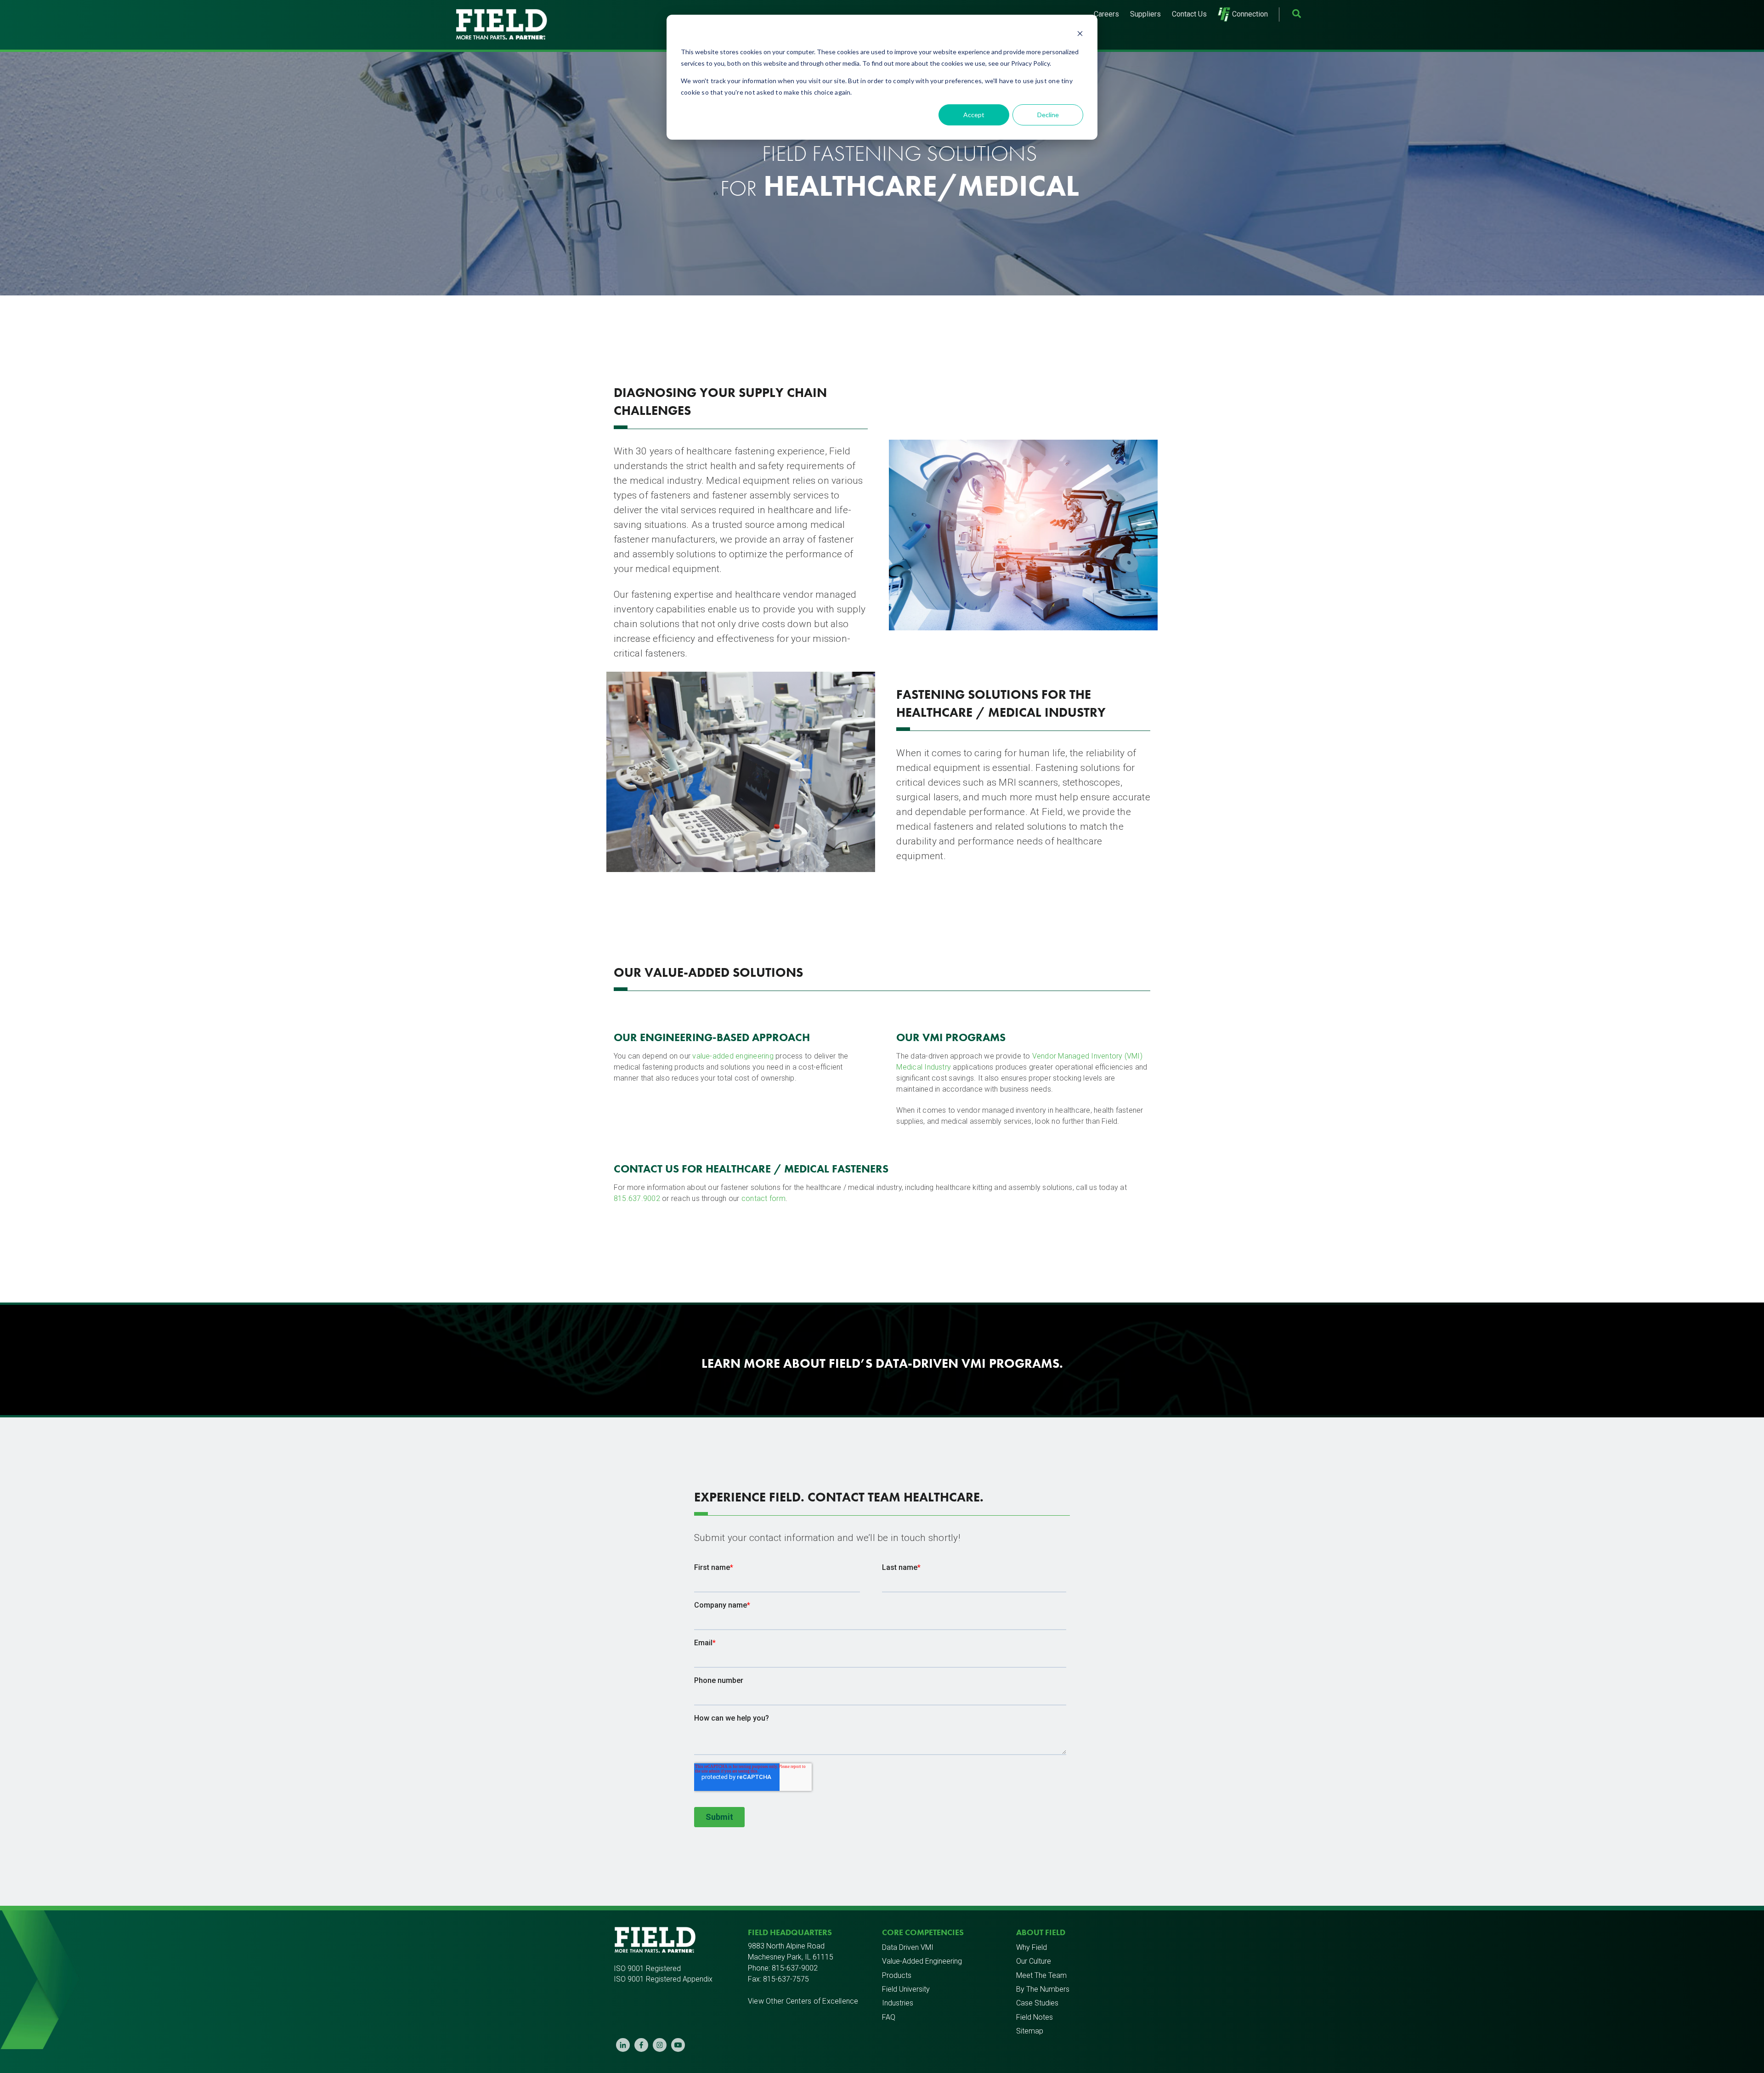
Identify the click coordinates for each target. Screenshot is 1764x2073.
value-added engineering (733, 1056)
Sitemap (1030, 2031)
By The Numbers (1043, 1989)
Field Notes (1035, 2017)
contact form (763, 1198)
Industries (898, 2003)
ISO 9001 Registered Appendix (663, 1979)
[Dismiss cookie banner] (1080, 35)
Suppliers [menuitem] (1145, 14)
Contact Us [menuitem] (1189, 14)
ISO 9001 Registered (647, 1968)
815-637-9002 (795, 1968)
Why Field (1032, 1947)
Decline (1048, 115)
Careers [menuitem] (1106, 14)
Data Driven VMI (908, 1947)
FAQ (889, 2017)
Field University (906, 1989)
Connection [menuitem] (1250, 14)
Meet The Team (1041, 1975)
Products (897, 1975)
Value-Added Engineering (922, 1961)
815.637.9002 (637, 1198)
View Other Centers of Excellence (803, 2001)
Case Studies (1037, 2003)
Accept (974, 115)
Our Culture (1034, 1961)
